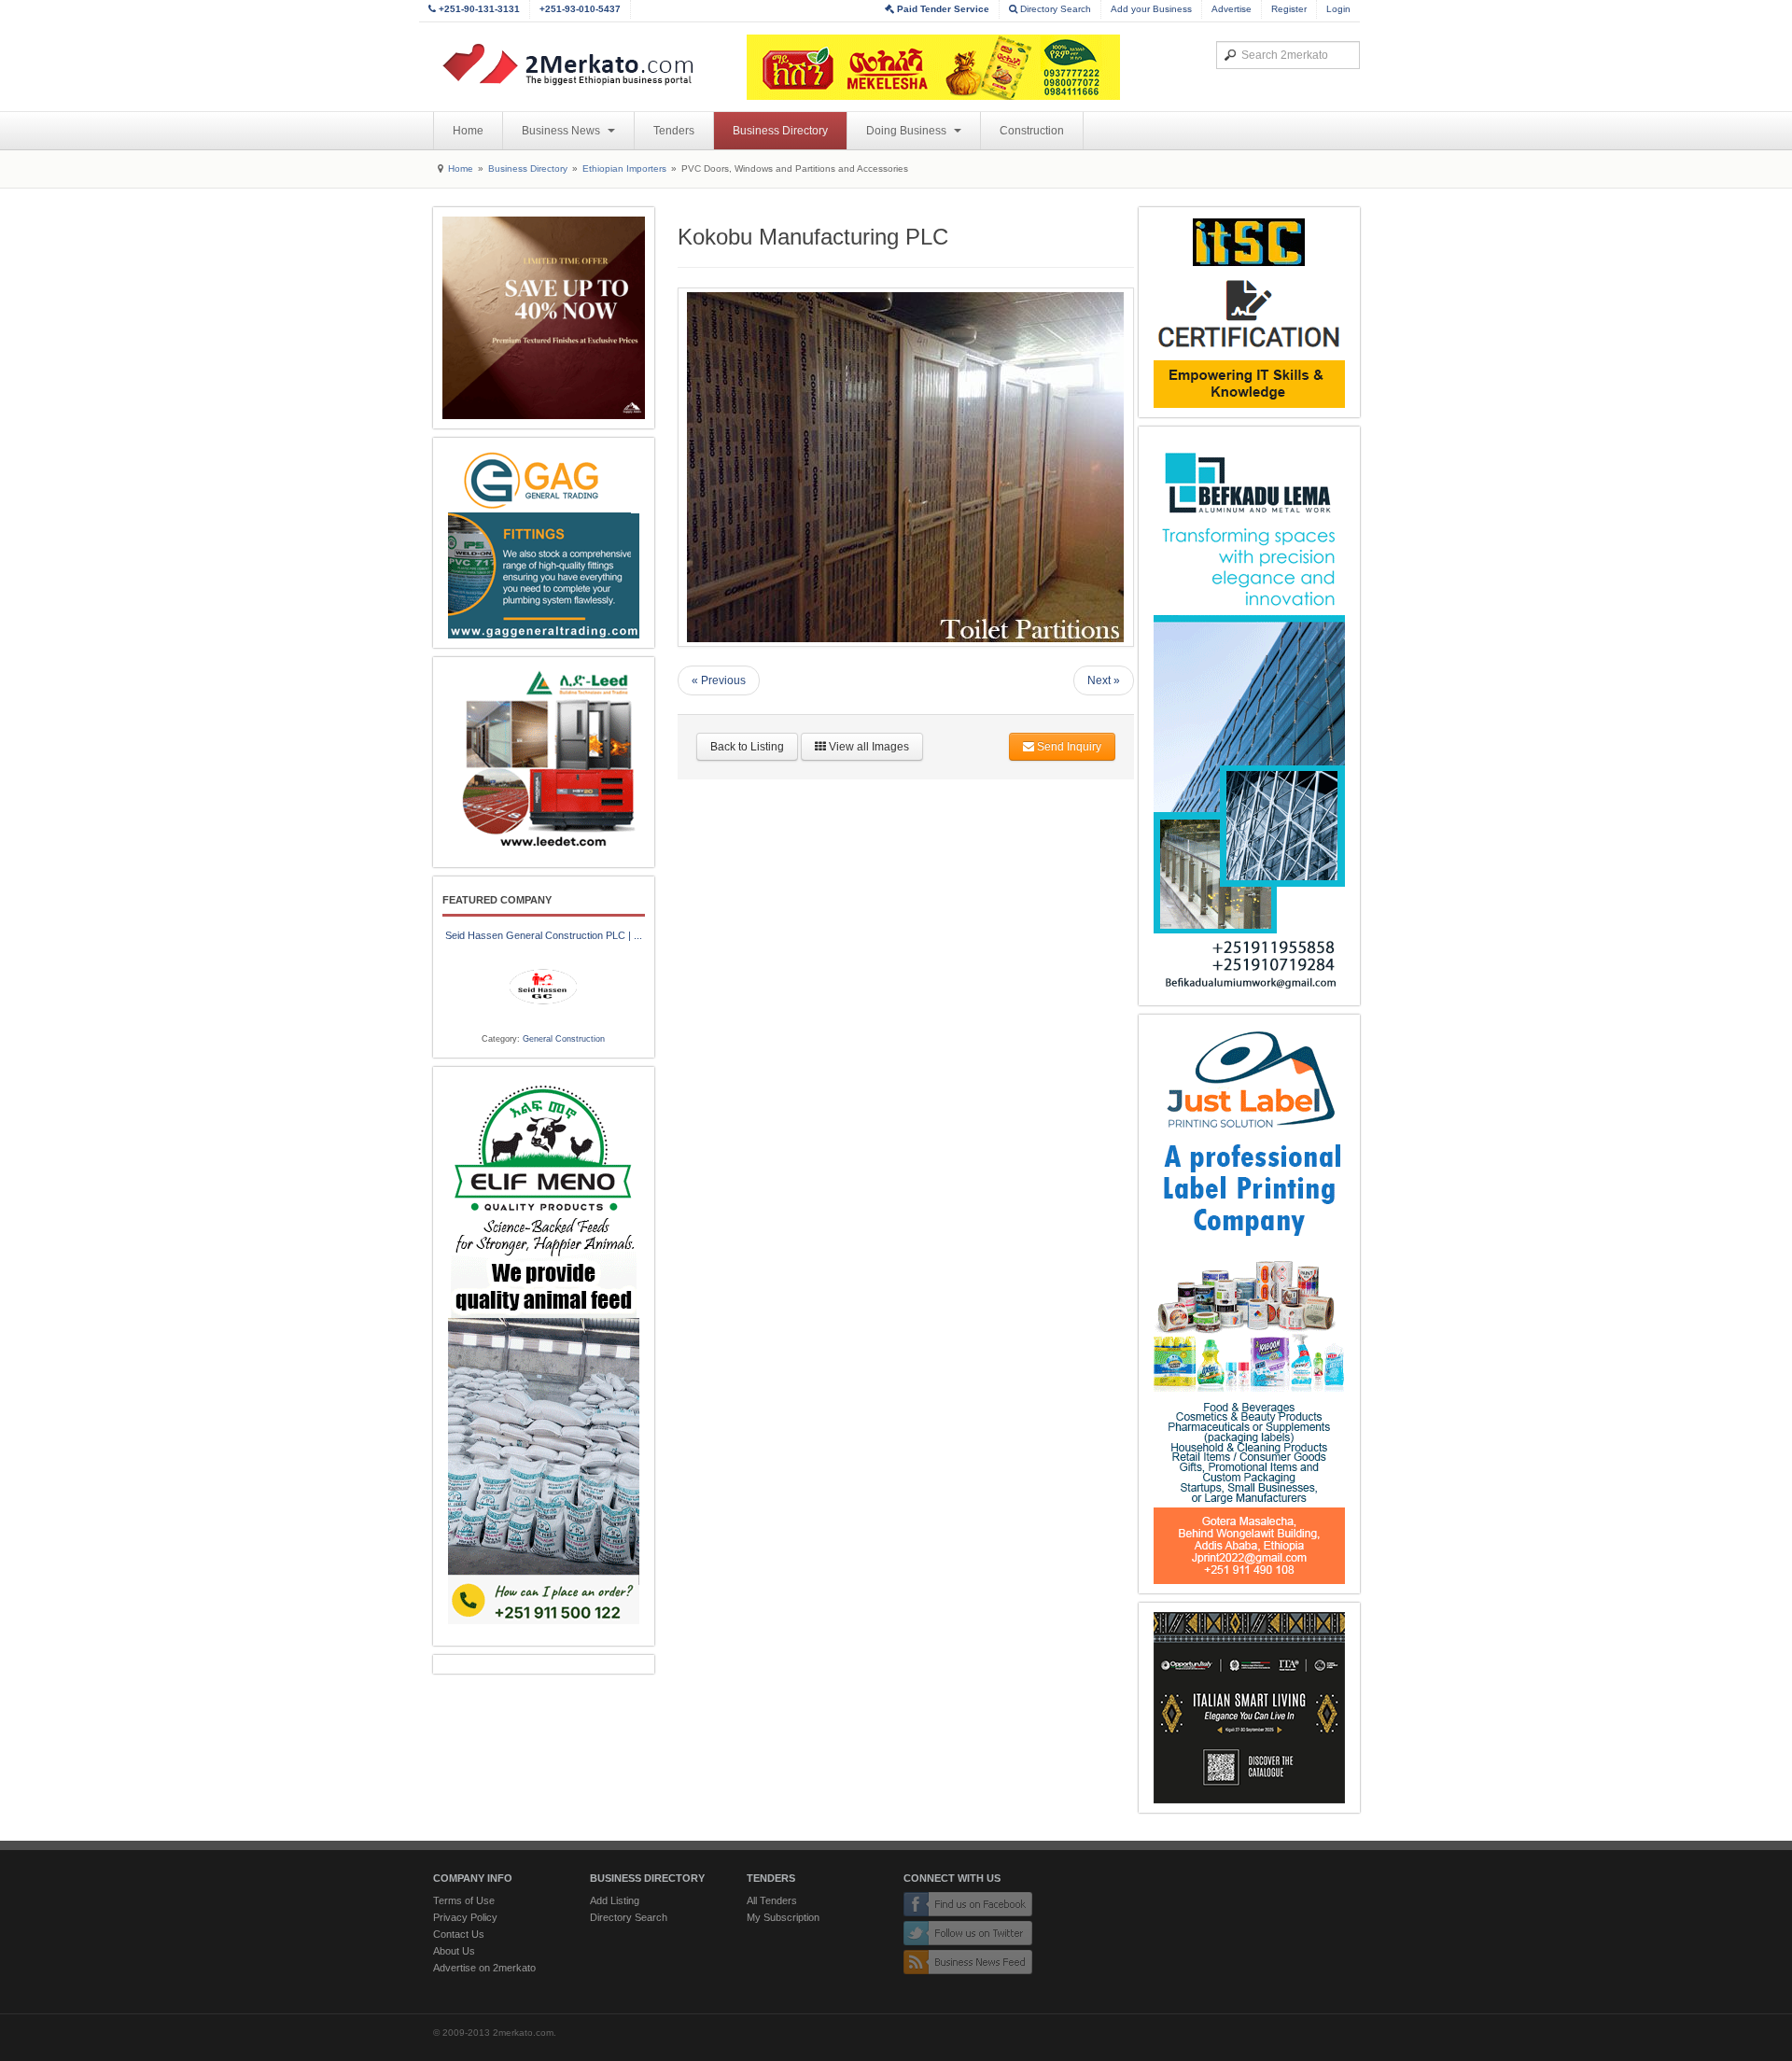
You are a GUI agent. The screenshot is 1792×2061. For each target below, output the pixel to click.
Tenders (674, 131)
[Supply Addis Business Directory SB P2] (544, 318)
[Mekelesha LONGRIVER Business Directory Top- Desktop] (933, 67)
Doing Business (908, 131)
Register (1289, 9)
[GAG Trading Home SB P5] (544, 543)
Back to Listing (747, 747)
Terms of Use (464, 1900)
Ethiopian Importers (624, 168)
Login (1338, 9)
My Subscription (783, 1917)
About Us (454, 1951)
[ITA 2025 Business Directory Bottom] (1249, 1708)
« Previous (719, 680)
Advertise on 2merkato (484, 1968)
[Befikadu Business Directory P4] (1249, 716)
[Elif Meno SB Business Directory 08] (544, 1356)
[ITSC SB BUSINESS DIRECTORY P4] (1249, 312)
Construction (1032, 131)
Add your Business (1151, 9)
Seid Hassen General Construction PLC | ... (544, 935)
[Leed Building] (544, 762)
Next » (1104, 680)
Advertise (1232, 9)
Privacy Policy (465, 1917)
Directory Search (1054, 9)
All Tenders (772, 1900)
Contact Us (459, 1934)
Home (468, 131)
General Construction (564, 1039)
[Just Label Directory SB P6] (1249, 1304)
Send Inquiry (1068, 747)
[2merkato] (580, 64)
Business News (562, 131)
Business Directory (780, 131)
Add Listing (615, 1900)
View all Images (868, 747)
